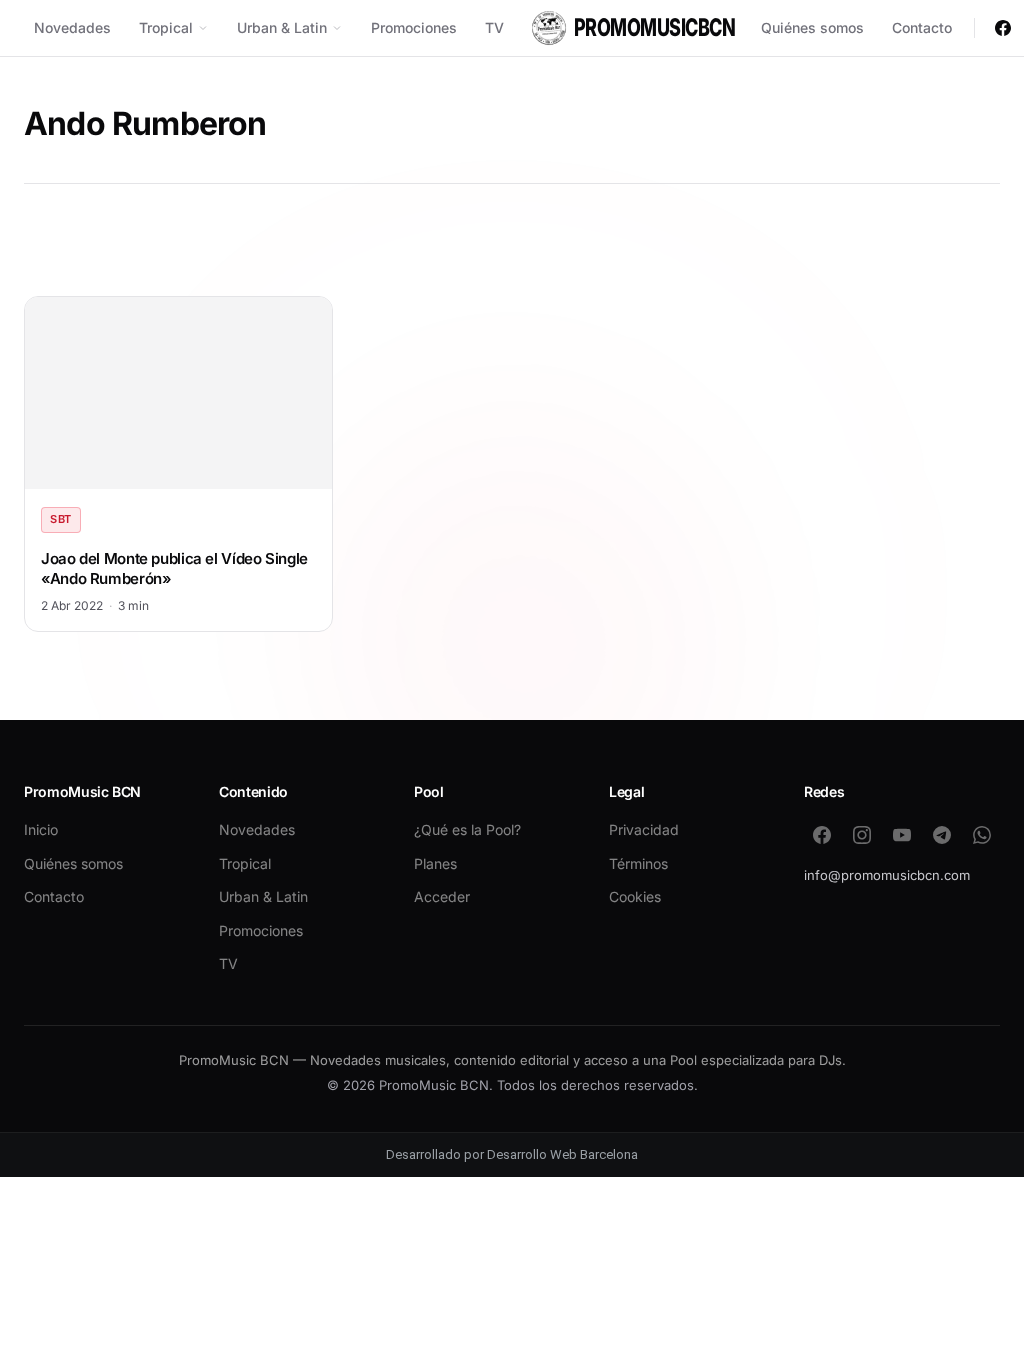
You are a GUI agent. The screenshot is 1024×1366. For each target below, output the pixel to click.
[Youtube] (902, 835)
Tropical (166, 27)
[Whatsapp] (982, 835)
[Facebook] (1003, 28)
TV (494, 27)
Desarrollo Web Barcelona (562, 1154)
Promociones (414, 27)
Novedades (72, 27)
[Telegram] (942, 835)
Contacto (922, 27)
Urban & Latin (282, 27)
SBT (61, 519)
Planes (435, 863)
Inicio (41, 829)
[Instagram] (862, 835)
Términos (638, 863)
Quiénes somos (812, 27)
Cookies (635, 896)
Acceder (442, 896)
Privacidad (644, 829)
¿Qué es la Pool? (467, 829)
